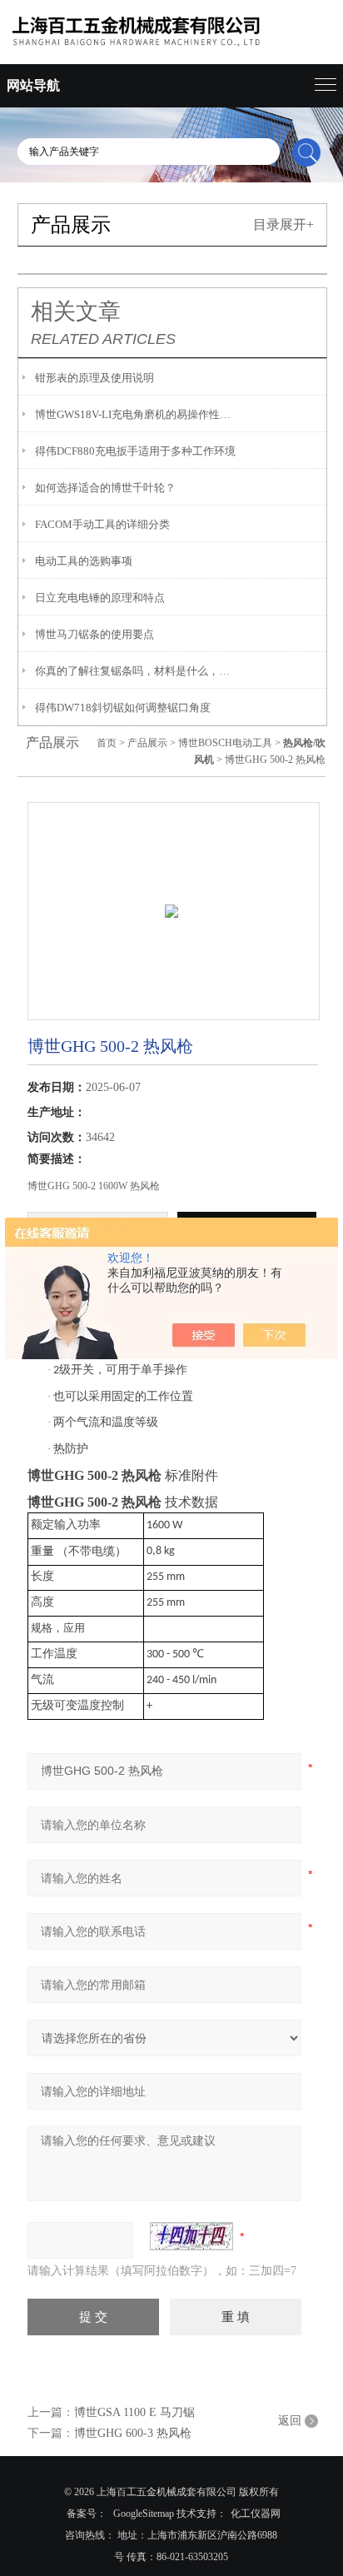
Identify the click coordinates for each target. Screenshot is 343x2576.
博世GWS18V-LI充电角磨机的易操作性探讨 (137, 414)
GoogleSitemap (144, 2514)
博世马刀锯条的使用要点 (94, 634)
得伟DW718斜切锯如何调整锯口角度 (123, 708)
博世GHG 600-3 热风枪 (133, 2433)
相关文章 (76, 311)
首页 (107, 743)
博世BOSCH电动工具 (225, 743)
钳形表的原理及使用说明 (94, 378)
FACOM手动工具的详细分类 (102, 524)
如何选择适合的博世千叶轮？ (105, 488)
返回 (290, 2421)
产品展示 (147, 743)
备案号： (87, 2514)
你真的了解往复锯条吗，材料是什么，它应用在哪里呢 (137, 671)
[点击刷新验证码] (191, 2236)
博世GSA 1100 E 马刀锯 (134, 2412)
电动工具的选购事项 (84, 561)
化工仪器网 (256, 2514)
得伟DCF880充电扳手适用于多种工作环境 (135, 451)
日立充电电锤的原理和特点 (100, 598)
